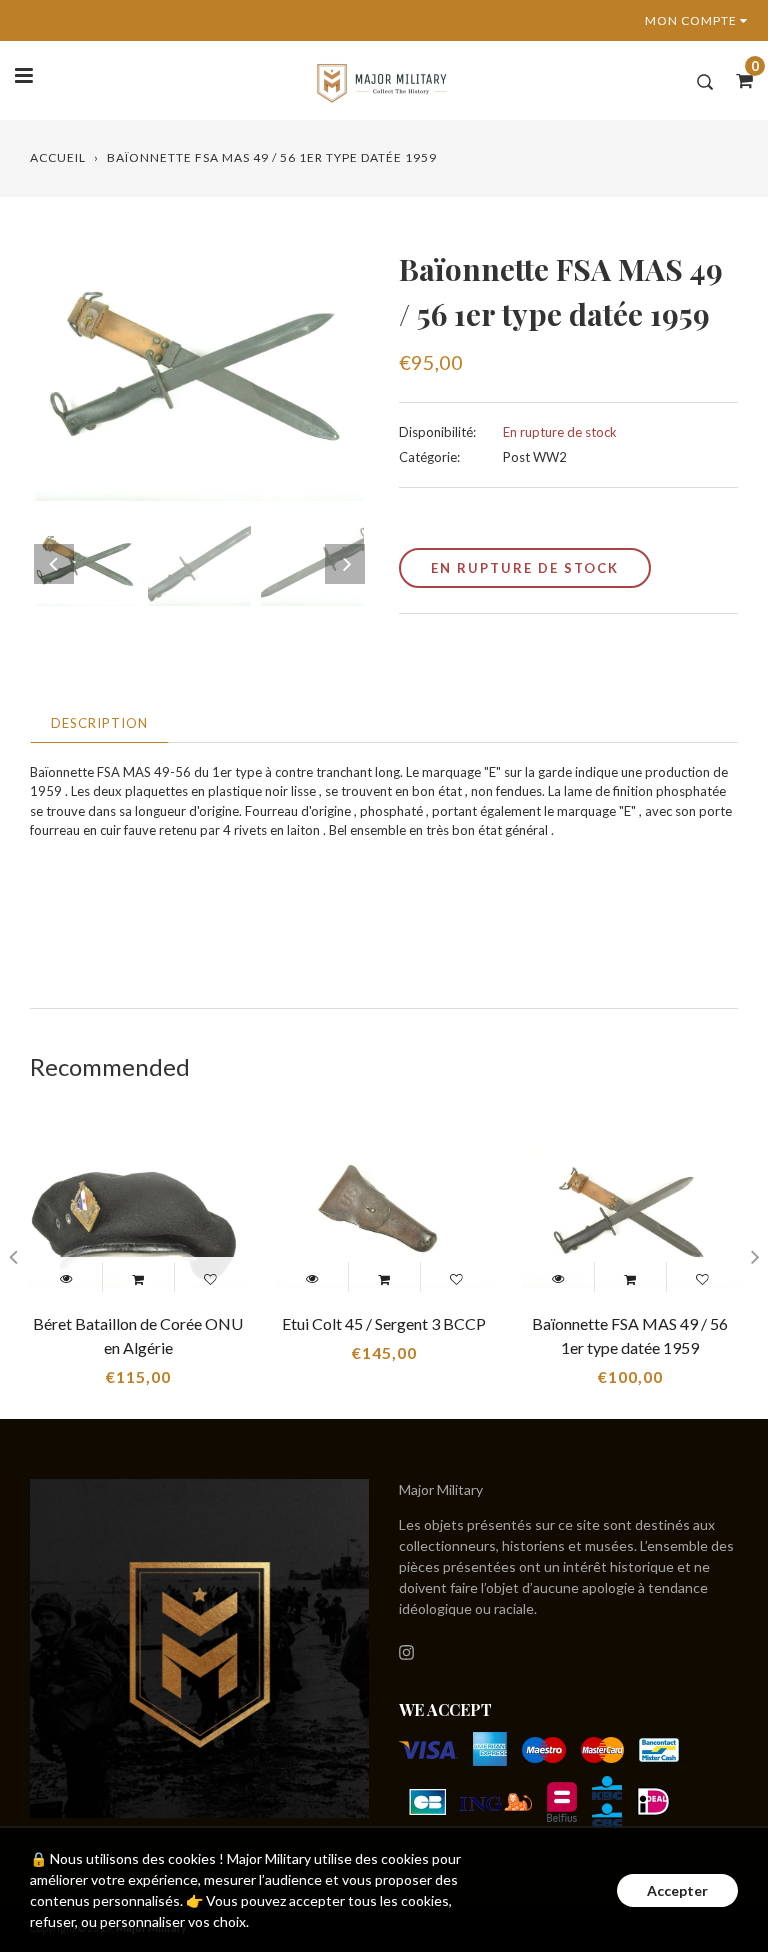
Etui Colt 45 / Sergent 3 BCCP (384, 1323)
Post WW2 (535, 457)
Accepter (677, 1890)
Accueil (58, 157)
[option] (199, 374)
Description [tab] (99, 723)
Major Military (441, 1489)
